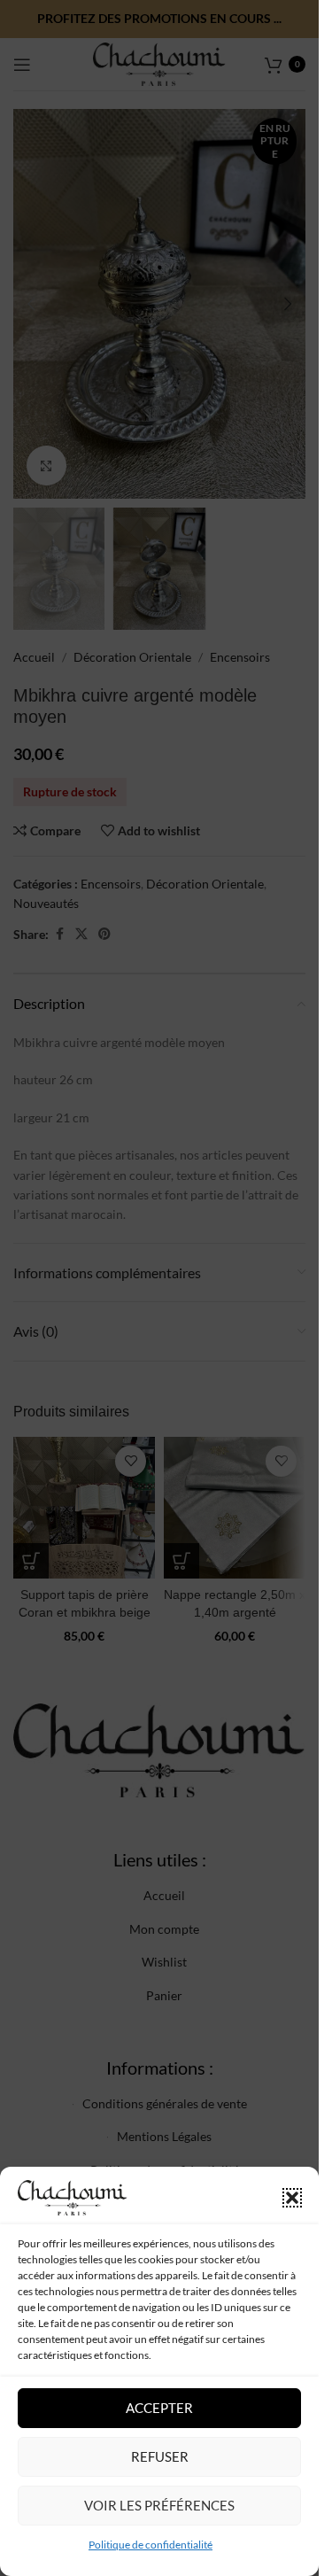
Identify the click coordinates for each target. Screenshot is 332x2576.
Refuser (160, 2456)
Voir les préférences (159, 2505)
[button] (292, 2198)
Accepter (159, 2408)
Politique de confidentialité (151, 2545)
